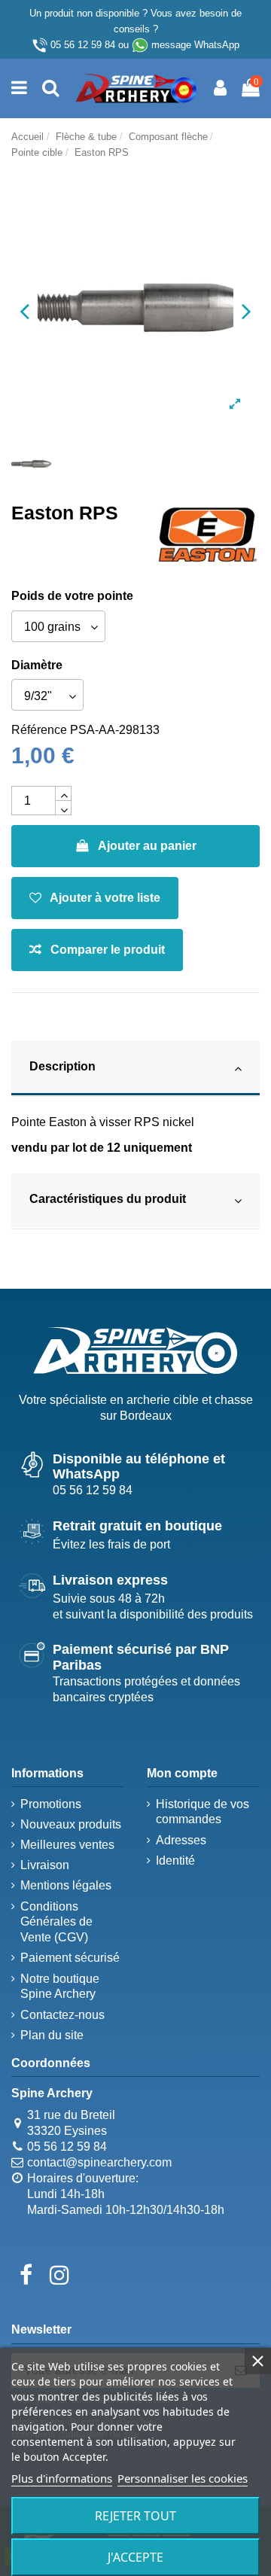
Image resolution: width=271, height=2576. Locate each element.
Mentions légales (66, 1885)
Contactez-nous (62, 2015)
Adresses (181, 1840)
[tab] (135, 1069)
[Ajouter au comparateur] (97, 950)
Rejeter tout (135, 2516)
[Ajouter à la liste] (95, 898)
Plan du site (52, 2035)
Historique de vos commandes (202, 1812)
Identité (175, 1860)
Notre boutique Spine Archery (60, 1987)
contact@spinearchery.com (99, 2162)
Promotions (51, 1804)
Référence (39, 730)
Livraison (45, 1865)
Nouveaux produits (71, 1824)
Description (62, 1066)
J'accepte (135, 2557)
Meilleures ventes (67, 1845)
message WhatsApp (195, 45)
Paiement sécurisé (70, 1958)
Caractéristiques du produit (108, 1199)
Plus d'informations (62, 2478)
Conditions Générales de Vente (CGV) (56, 1922)
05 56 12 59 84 (83, 45)
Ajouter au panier (147, 846)
